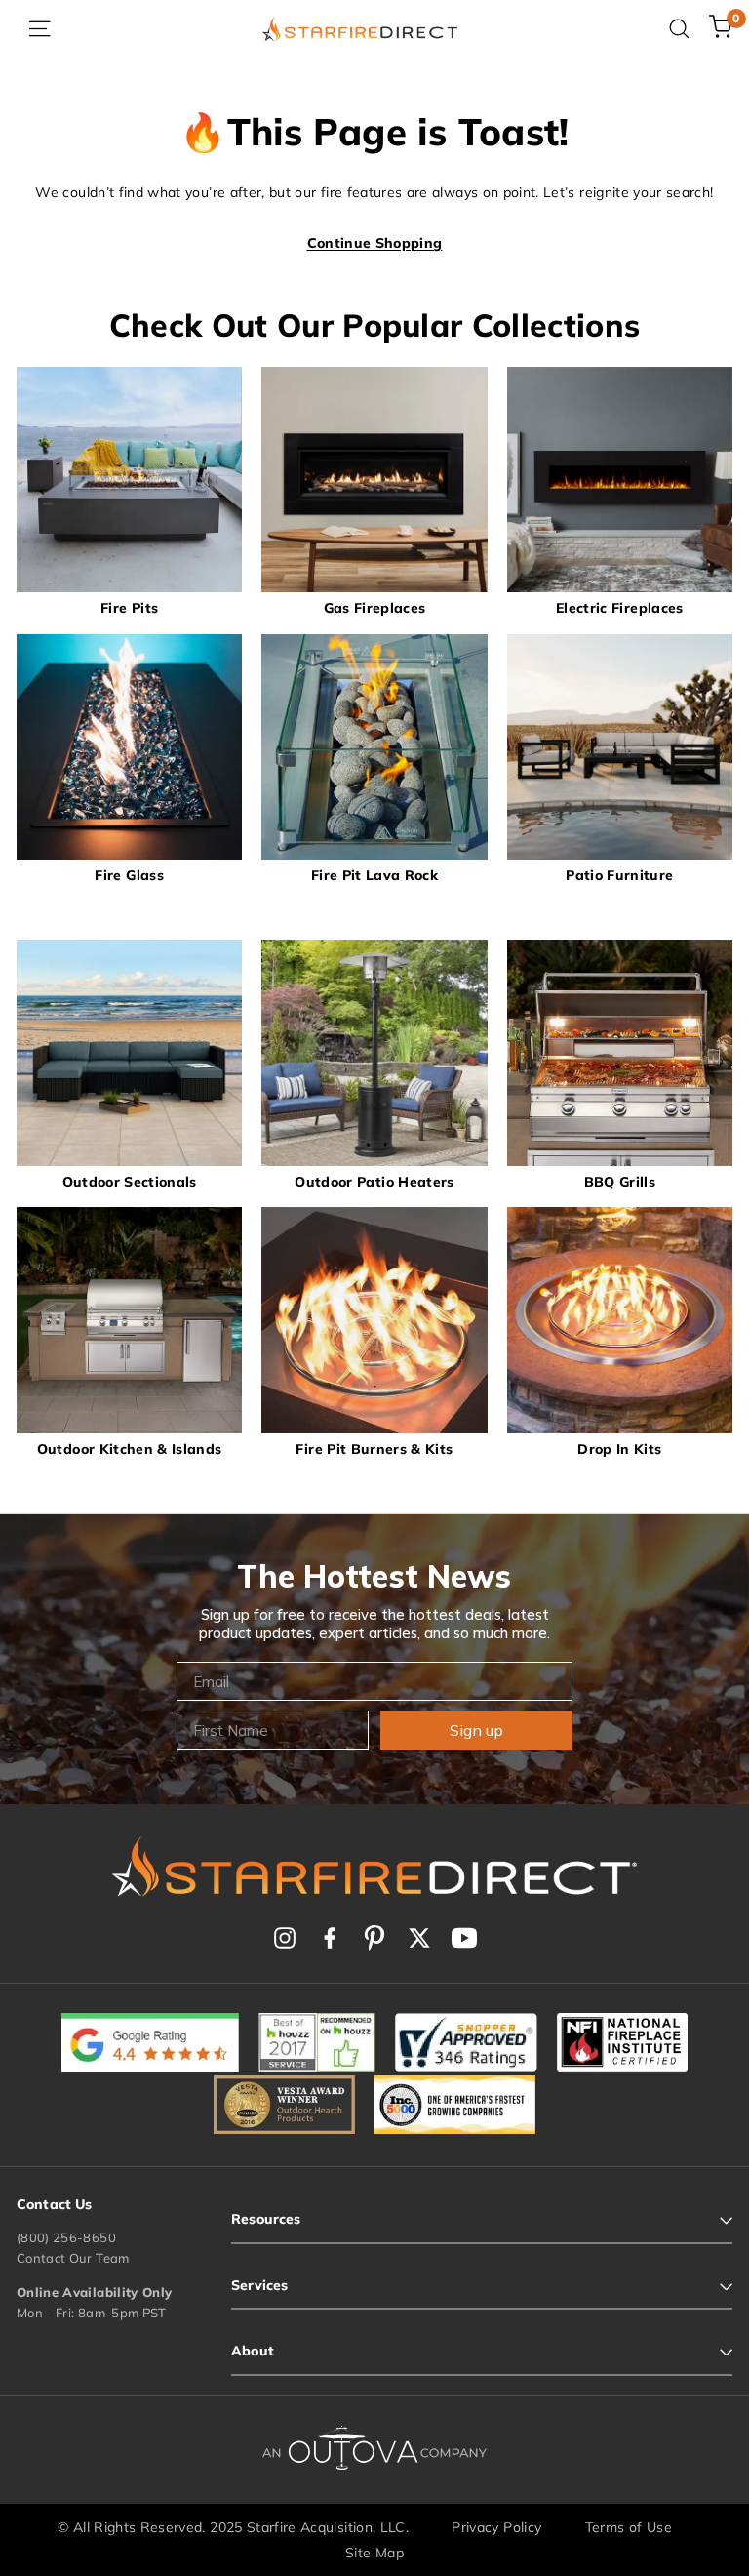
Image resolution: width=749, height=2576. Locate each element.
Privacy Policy (496, 2527)
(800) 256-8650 (66, 2237)
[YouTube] (464, 1938)
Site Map (374, 2553)
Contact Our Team (73, 2258)
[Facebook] (330, 1938)
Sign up (476, 1730)
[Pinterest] (374, 1938)
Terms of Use (629, 2527)
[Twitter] (419, 1938)
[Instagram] (285, 1938)
